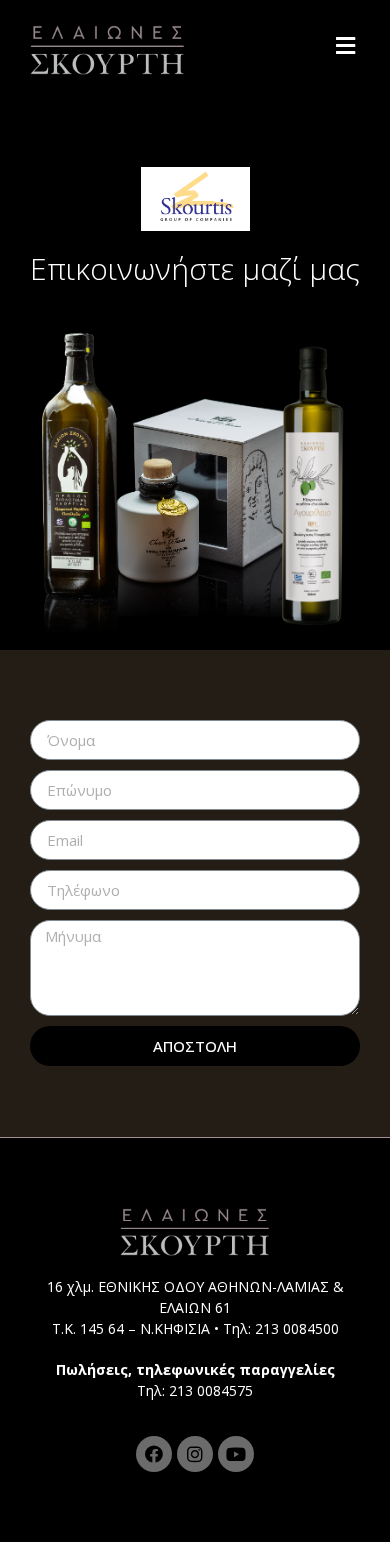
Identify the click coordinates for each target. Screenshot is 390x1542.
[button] (348, 45)
